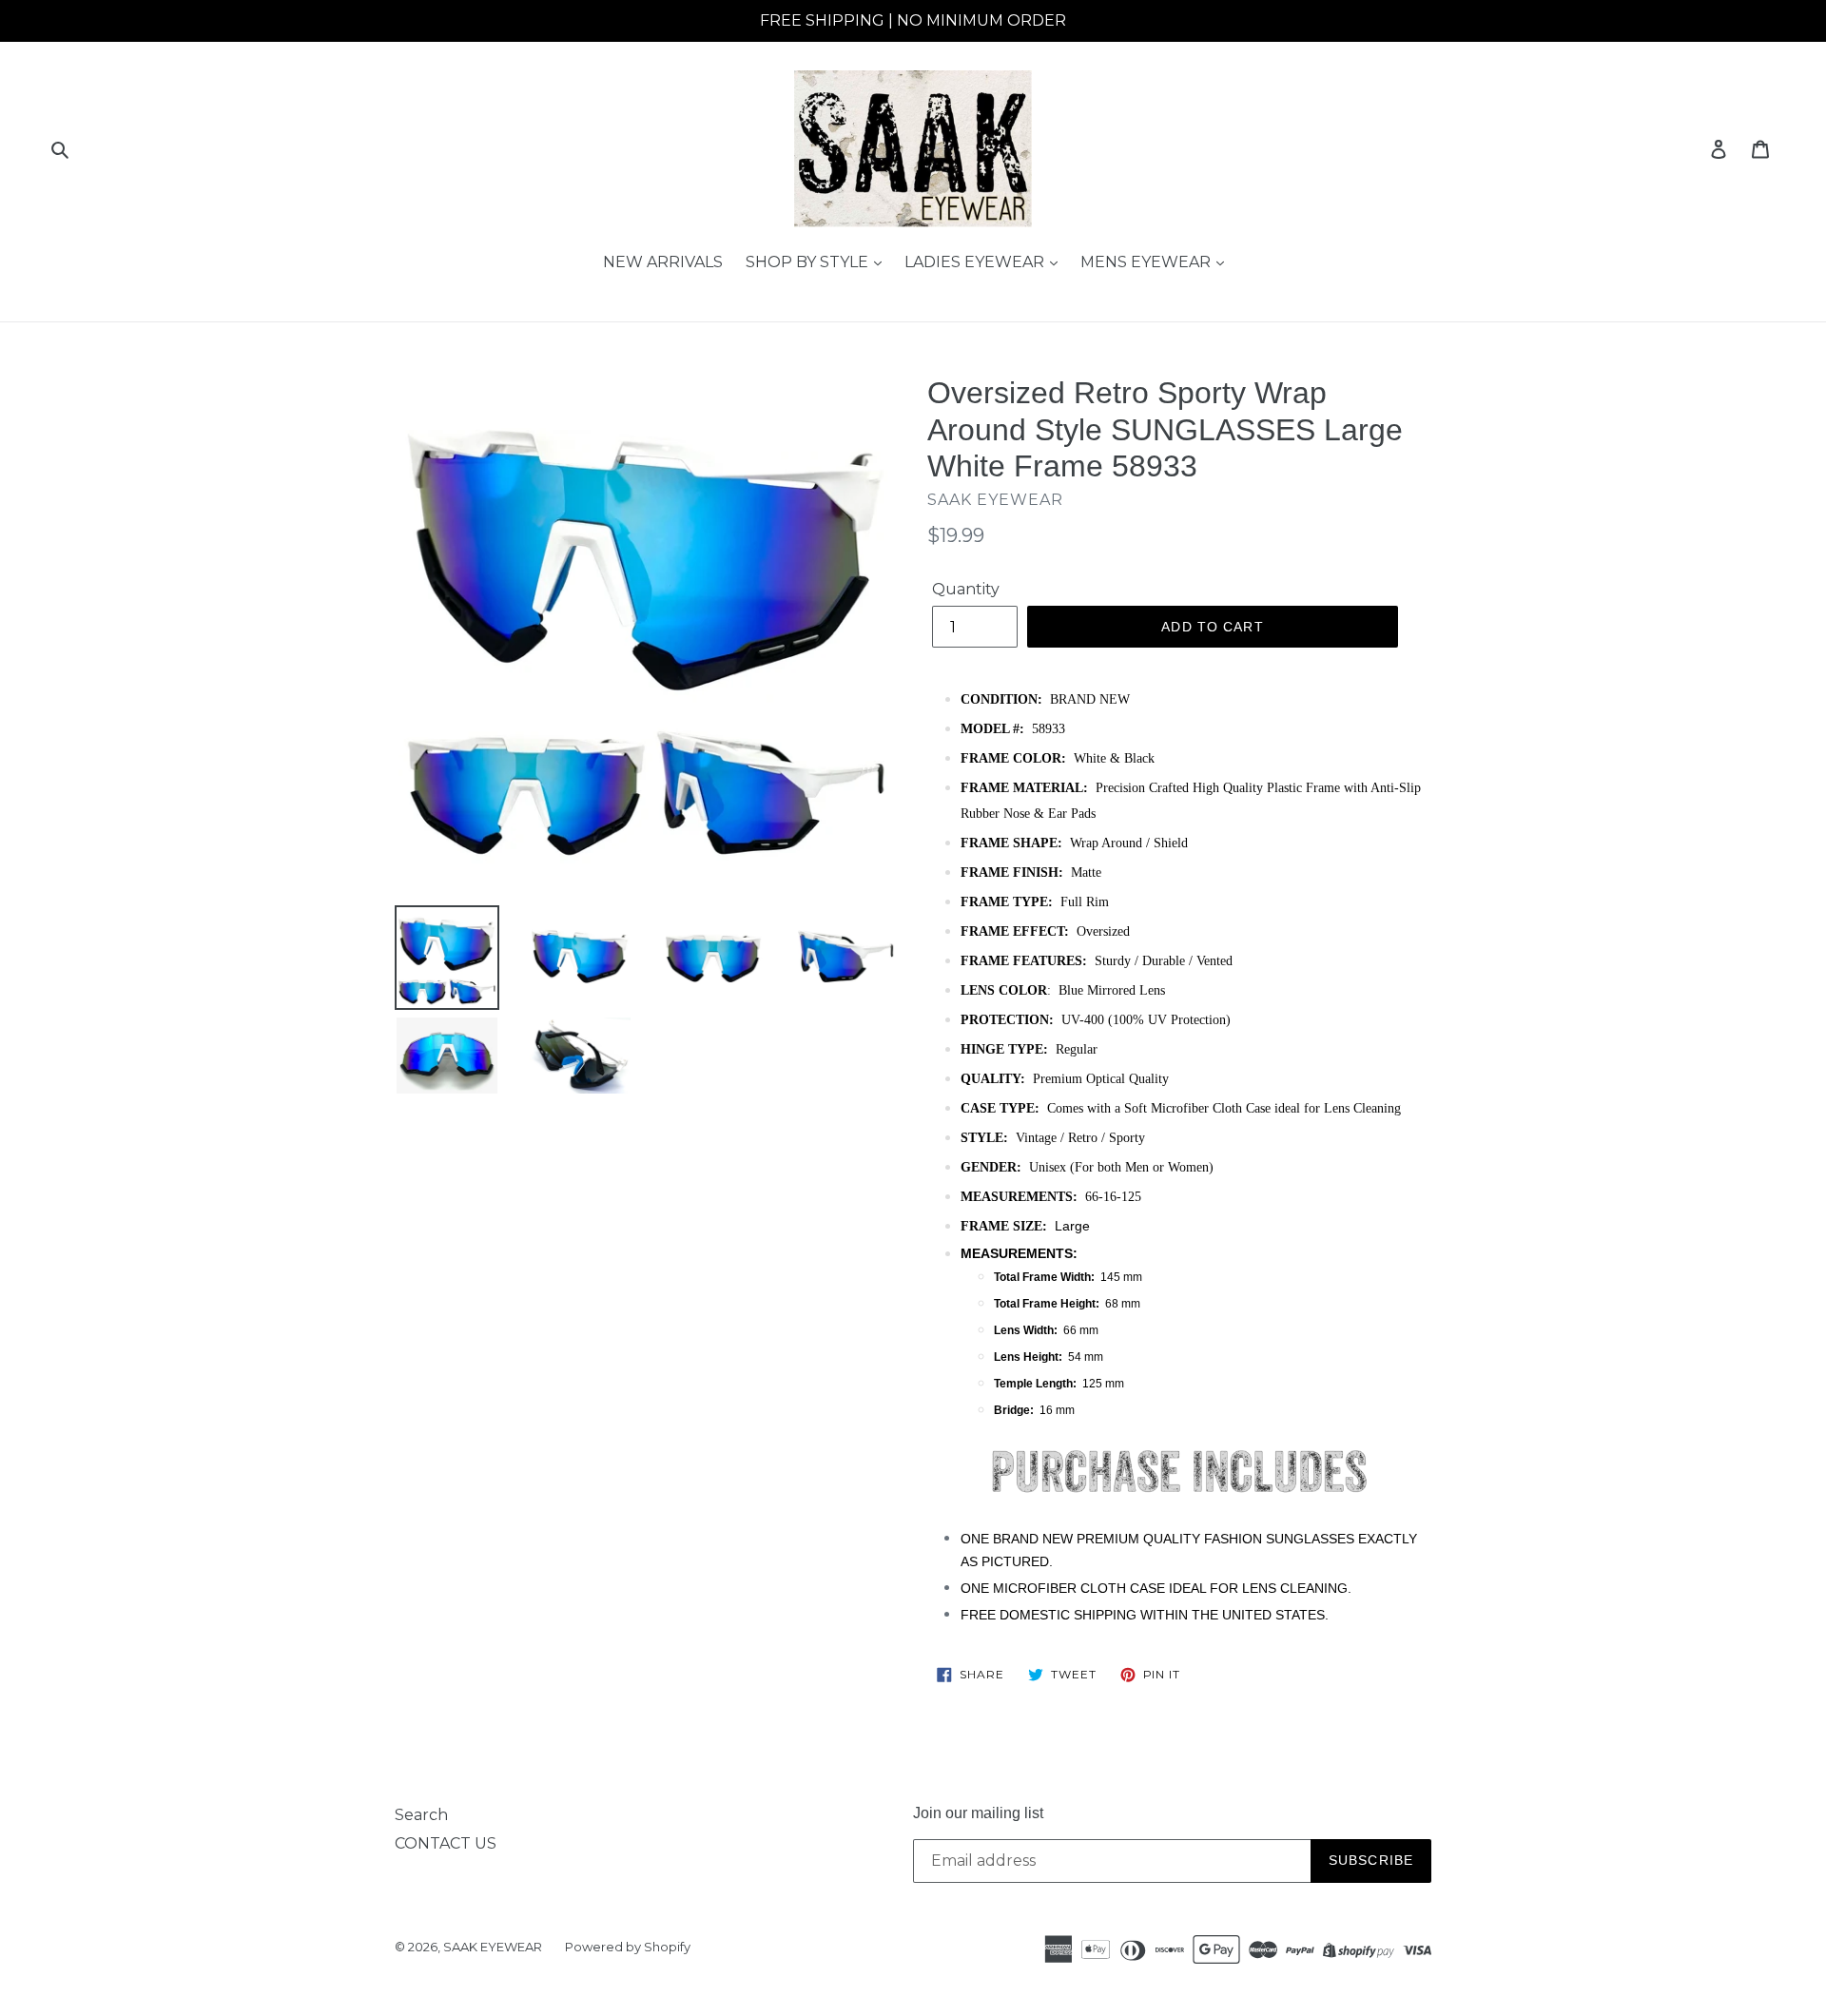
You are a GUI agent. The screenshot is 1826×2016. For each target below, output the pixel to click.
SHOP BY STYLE (809, 262)
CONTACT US (446, 1843)
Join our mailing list (978, 1813)
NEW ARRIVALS (663, 262)
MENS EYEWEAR (1147, 262)
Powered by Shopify (628, 1947)
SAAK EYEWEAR (493, 1947)
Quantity (966, 589)
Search (421, 1815)
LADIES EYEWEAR (976, 262)
